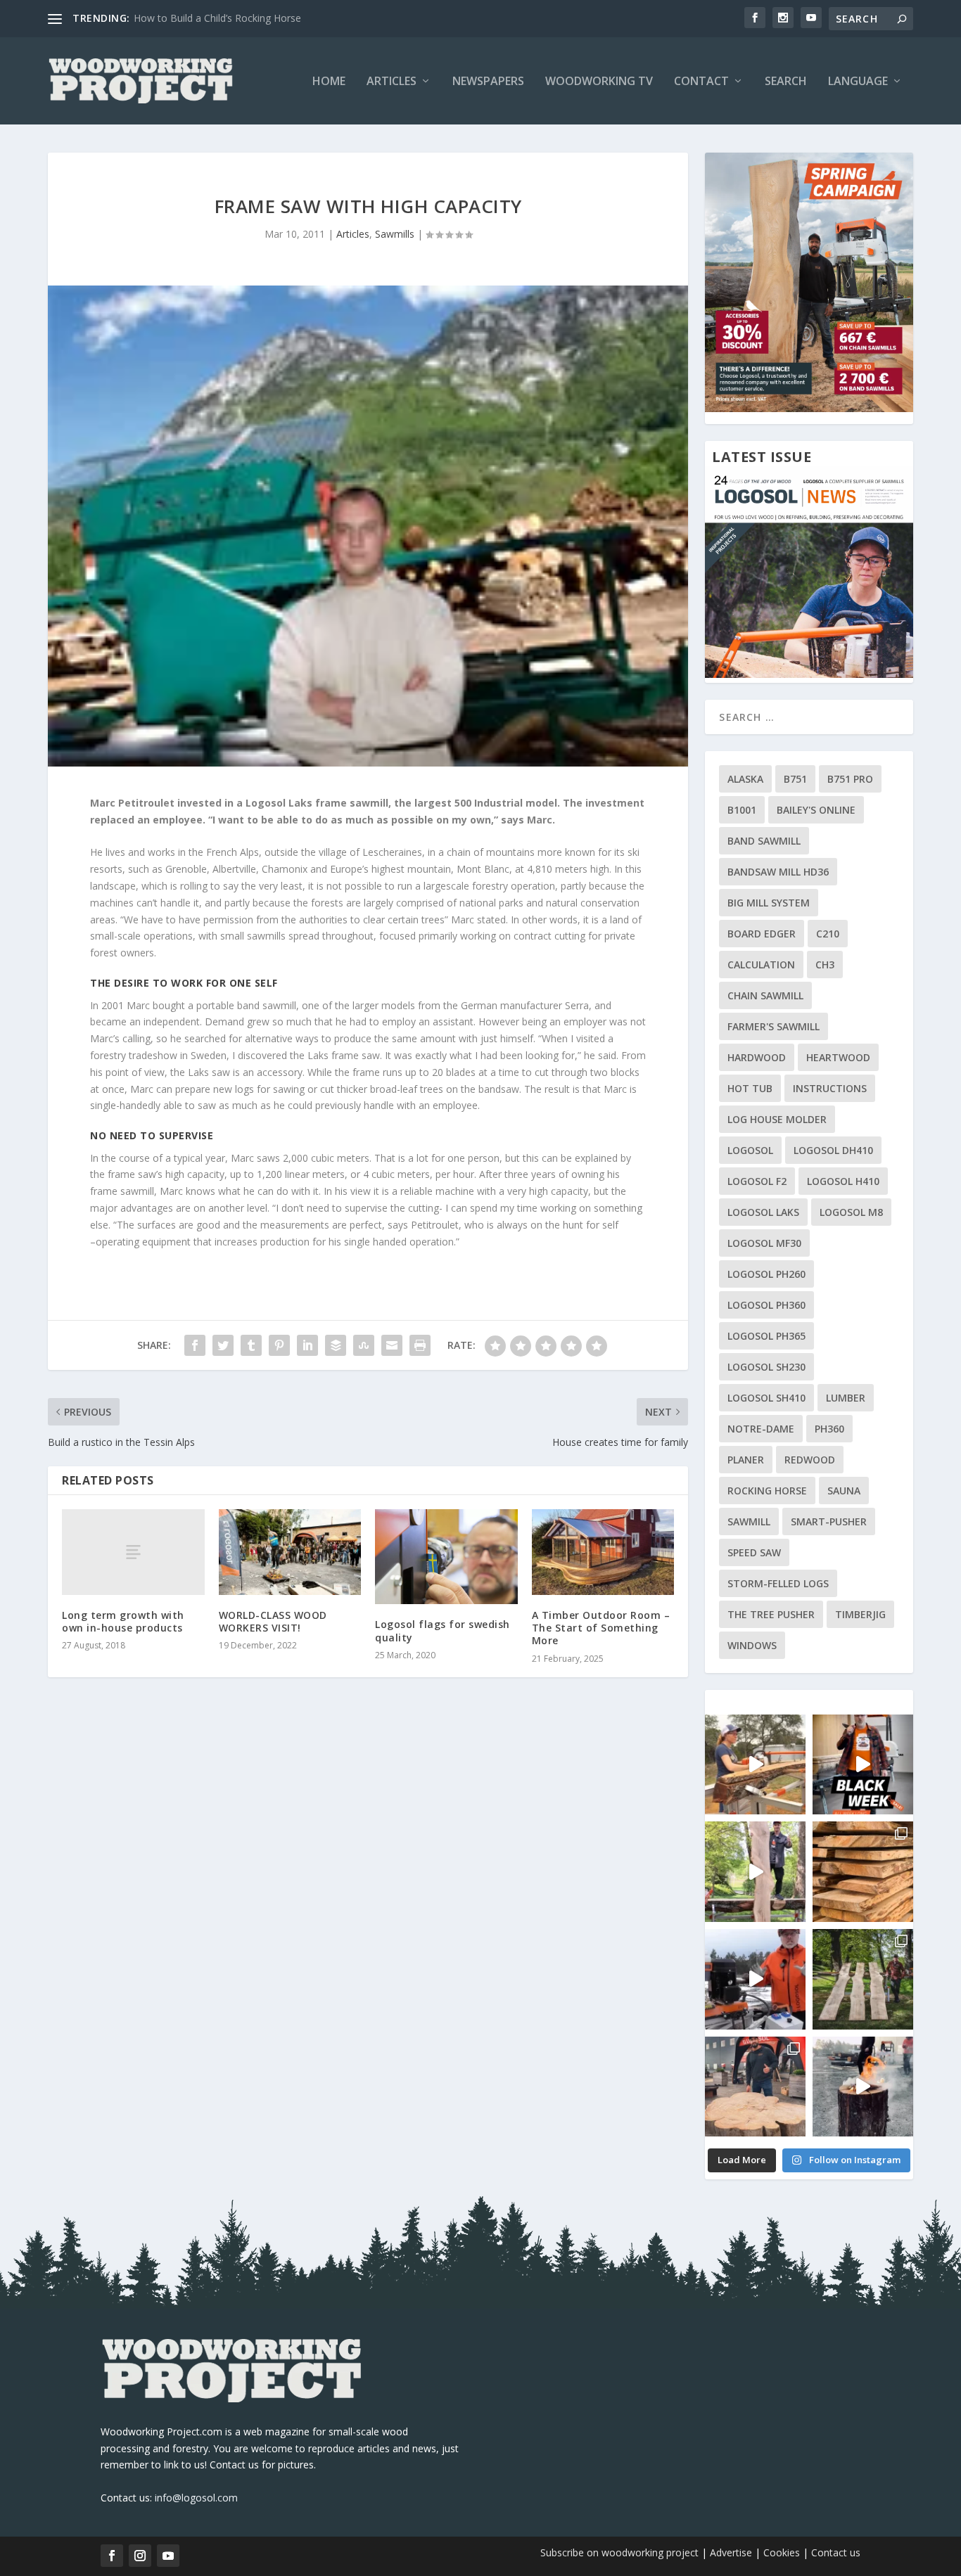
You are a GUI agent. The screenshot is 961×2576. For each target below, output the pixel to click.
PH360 (829, 1429)
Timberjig (860, 1614)
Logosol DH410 (833, 1150)
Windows (752, 1645)
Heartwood (838, 1057)
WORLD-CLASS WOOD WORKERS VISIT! (273, 1621)
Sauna (844, 1491)
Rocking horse (767, 1491)
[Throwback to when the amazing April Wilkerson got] (755, 1765)
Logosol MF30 (764, 1243)
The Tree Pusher (771, 1614)
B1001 (742, 810)
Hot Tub (750, 1088)
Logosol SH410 (766, 1398)
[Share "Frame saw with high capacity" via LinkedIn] (307, 1345)
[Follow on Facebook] (112, 2556)
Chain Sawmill (765, 995)
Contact (701, 82)
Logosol (750, 1150)
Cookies (783, 2552)
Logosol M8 (851, 1212)
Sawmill (749, 1521)
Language (858, 82)
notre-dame (761, 1429)
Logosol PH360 (766, 1305)
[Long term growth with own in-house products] (133, 1552)
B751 (795, 779)
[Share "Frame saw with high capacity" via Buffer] (336, 1345)
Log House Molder (777, 1119)
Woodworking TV (599, 82)
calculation (761, 965)
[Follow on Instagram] (140, 2556)
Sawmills (395, 234)
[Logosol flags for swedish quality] (446, 1557)
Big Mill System (769, 903)
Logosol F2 (757, 1181)
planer (746, 1460)
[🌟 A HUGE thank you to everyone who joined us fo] (863, 2087)
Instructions (830, 1088)
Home (329, 82)
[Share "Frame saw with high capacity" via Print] (420, 1345)
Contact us (836, 2552)
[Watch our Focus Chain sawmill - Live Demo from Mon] (755, 1979)
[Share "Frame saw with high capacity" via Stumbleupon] (364, 1345)
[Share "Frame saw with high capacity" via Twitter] (223, 1345)
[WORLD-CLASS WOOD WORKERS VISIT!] (290, 1552)
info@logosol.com (196, 2498)
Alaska (745, 779)
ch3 (825, 965)
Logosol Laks (763, 1212)
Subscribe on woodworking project (619, 2552)
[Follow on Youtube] (168, 2556)
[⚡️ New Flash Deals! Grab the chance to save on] (863, 1979)
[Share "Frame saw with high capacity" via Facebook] (195, 1345)
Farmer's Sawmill (774, 1026)
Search (786, 82)
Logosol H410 (843, 1181)
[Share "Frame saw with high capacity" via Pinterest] (279, 1345)
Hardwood (757, 1057)
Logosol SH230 (766, 1367)
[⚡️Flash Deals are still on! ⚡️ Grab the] (755, 1872)
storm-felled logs (778, 1583)
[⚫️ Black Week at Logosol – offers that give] (863, 1765)
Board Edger (762, 934)
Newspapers (488, 82)
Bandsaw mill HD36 (778, 872)
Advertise (731, 2552)
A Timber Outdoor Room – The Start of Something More (601, 1628)
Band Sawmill (764, 841)
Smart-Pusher (829, 1521)
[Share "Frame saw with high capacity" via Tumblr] (251, 1345)
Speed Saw (754, 1552)
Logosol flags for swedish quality (443, 1630)
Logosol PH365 (766, 1336)
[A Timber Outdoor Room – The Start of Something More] (603, 1552)
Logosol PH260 (766, 1274)
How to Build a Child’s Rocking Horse (217, 18)
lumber (846, 1398)
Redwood (810, 1460)
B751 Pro (850, 779)
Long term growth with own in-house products (123, 1621)
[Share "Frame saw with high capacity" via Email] (392, 1345)
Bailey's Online (816, 810)
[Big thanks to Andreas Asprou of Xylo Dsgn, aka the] (755, 2087)
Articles (392, 82)
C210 (828, 934)
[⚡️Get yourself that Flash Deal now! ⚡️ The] (863, 1872)
